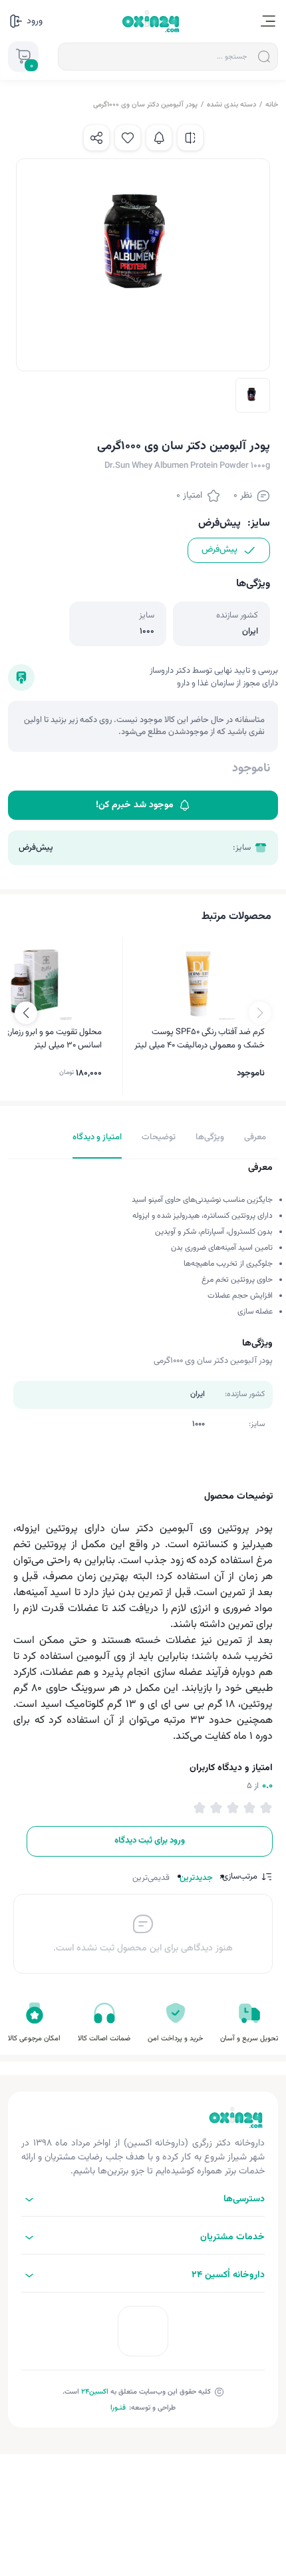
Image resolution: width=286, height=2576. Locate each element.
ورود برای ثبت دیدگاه (150, 1841)
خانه (272, 105)
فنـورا (118, 2408)
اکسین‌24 (95, 2392)
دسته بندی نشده (231, 105)
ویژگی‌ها (210, 1137)
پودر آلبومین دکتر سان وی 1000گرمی (145, 105)
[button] (26, 1013)
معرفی (255, 1137)
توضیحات (159, 1137)
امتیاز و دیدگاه (97, 1137)
